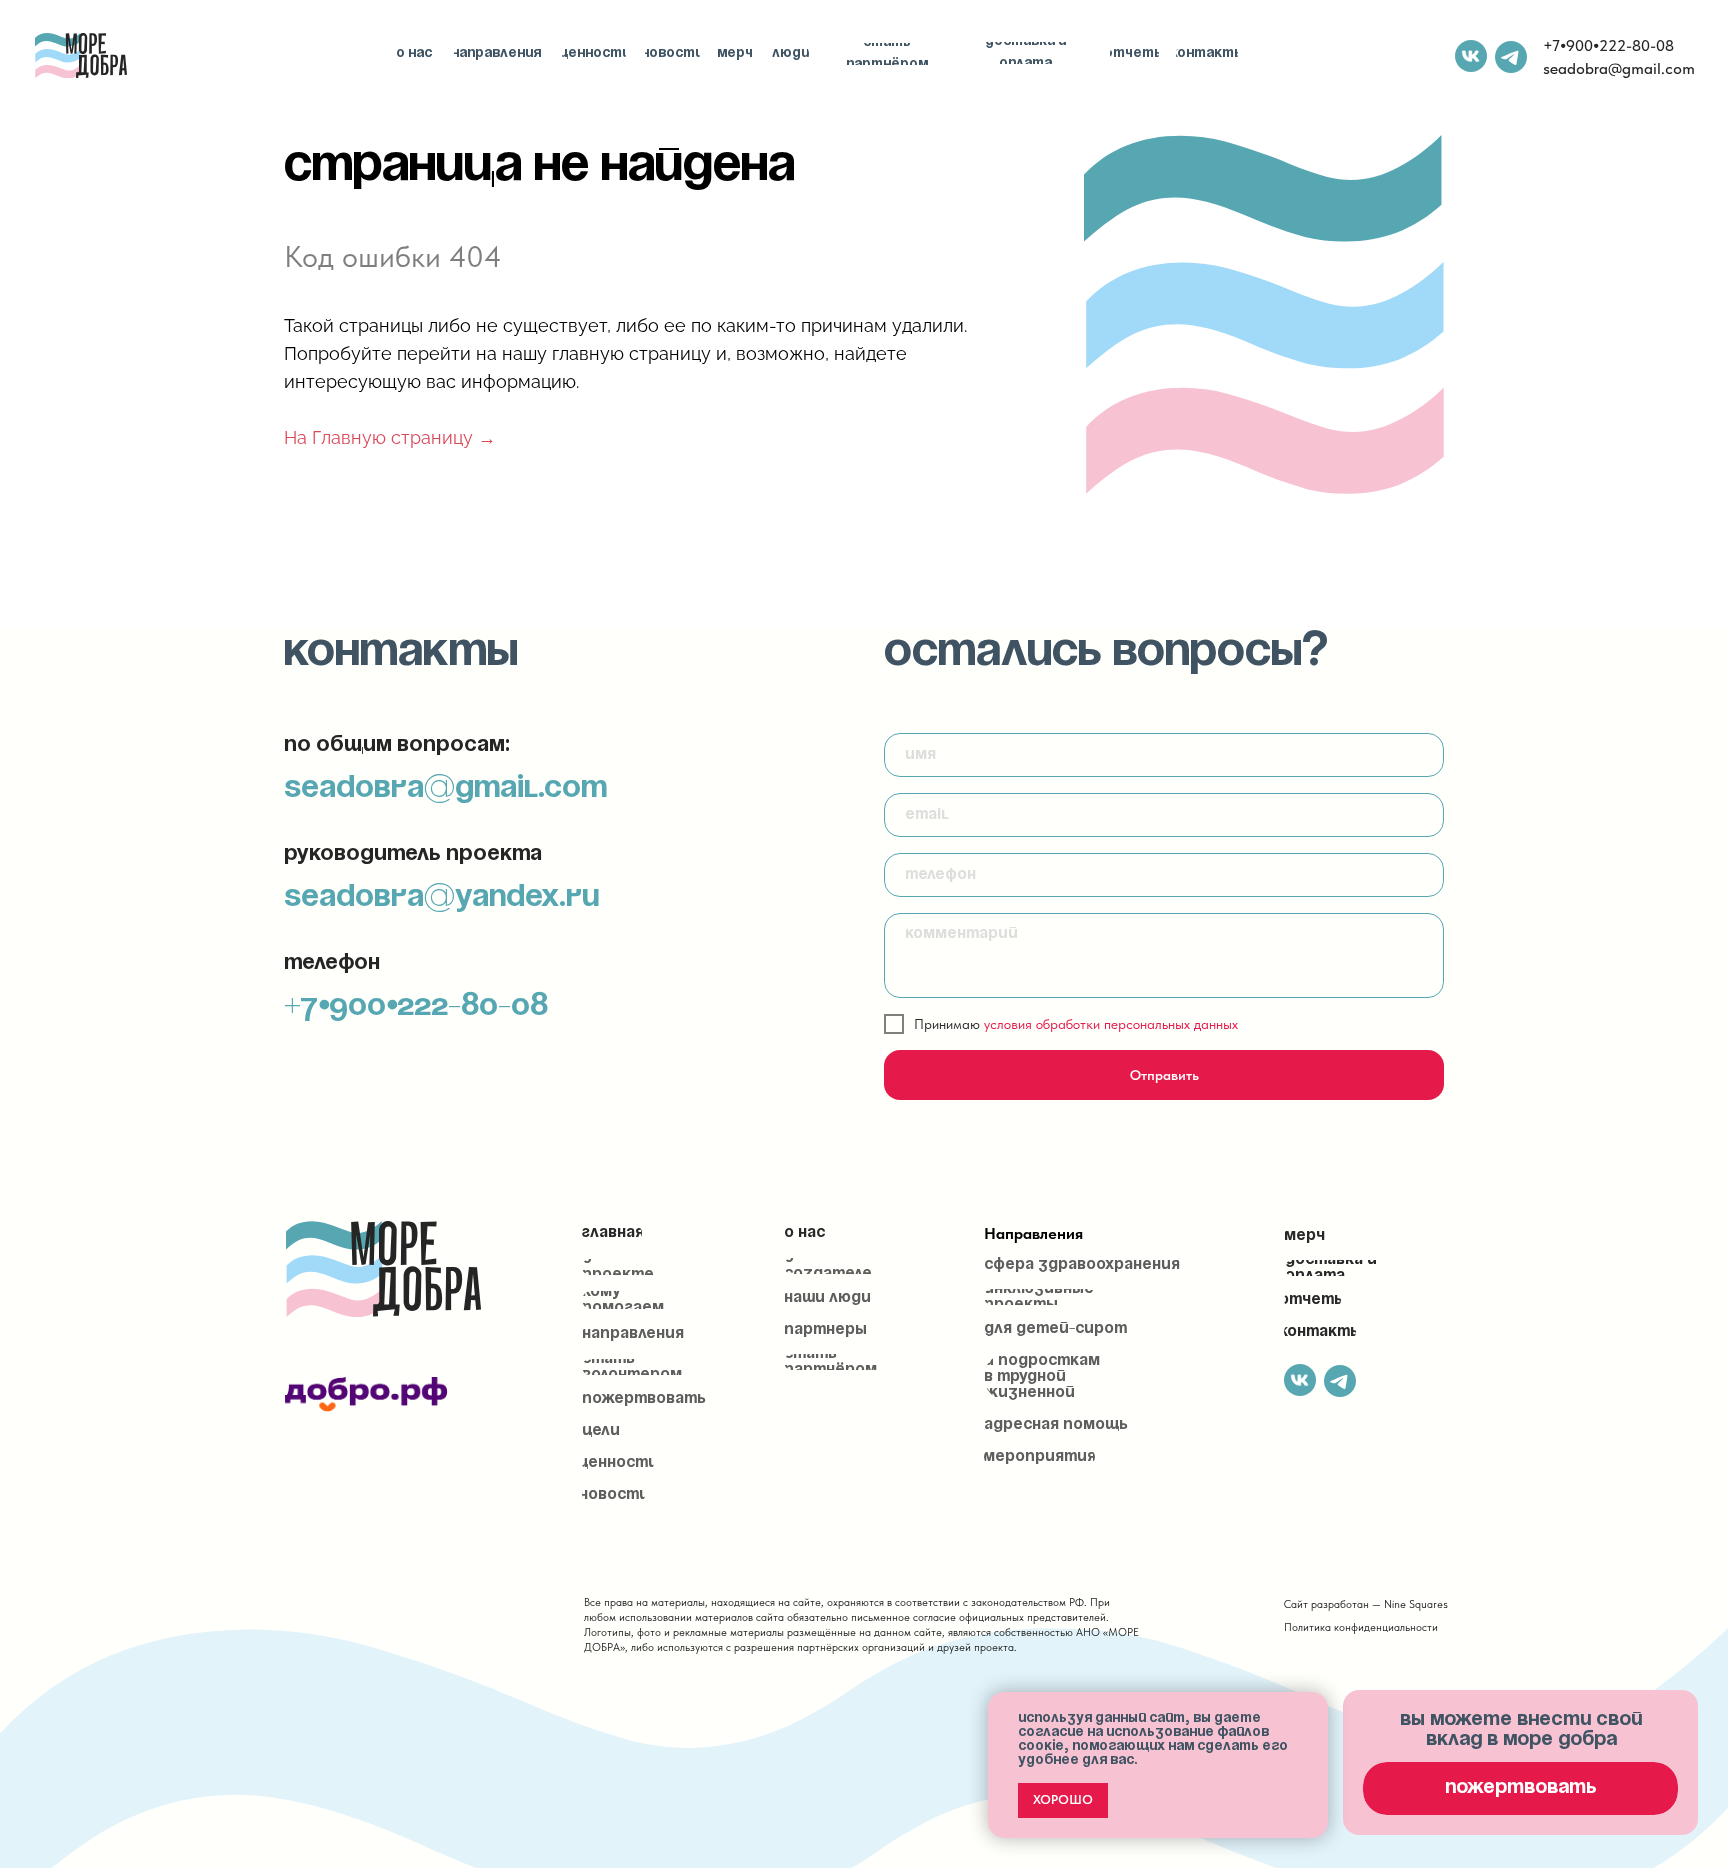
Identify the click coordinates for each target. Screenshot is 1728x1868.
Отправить (1164, 1075)
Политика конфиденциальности (1361, 1627)
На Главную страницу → (390, 437)
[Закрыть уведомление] (1313, 1707)
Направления (1033, 1233)
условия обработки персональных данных (1111, 1024)
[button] (1520, 1788)
